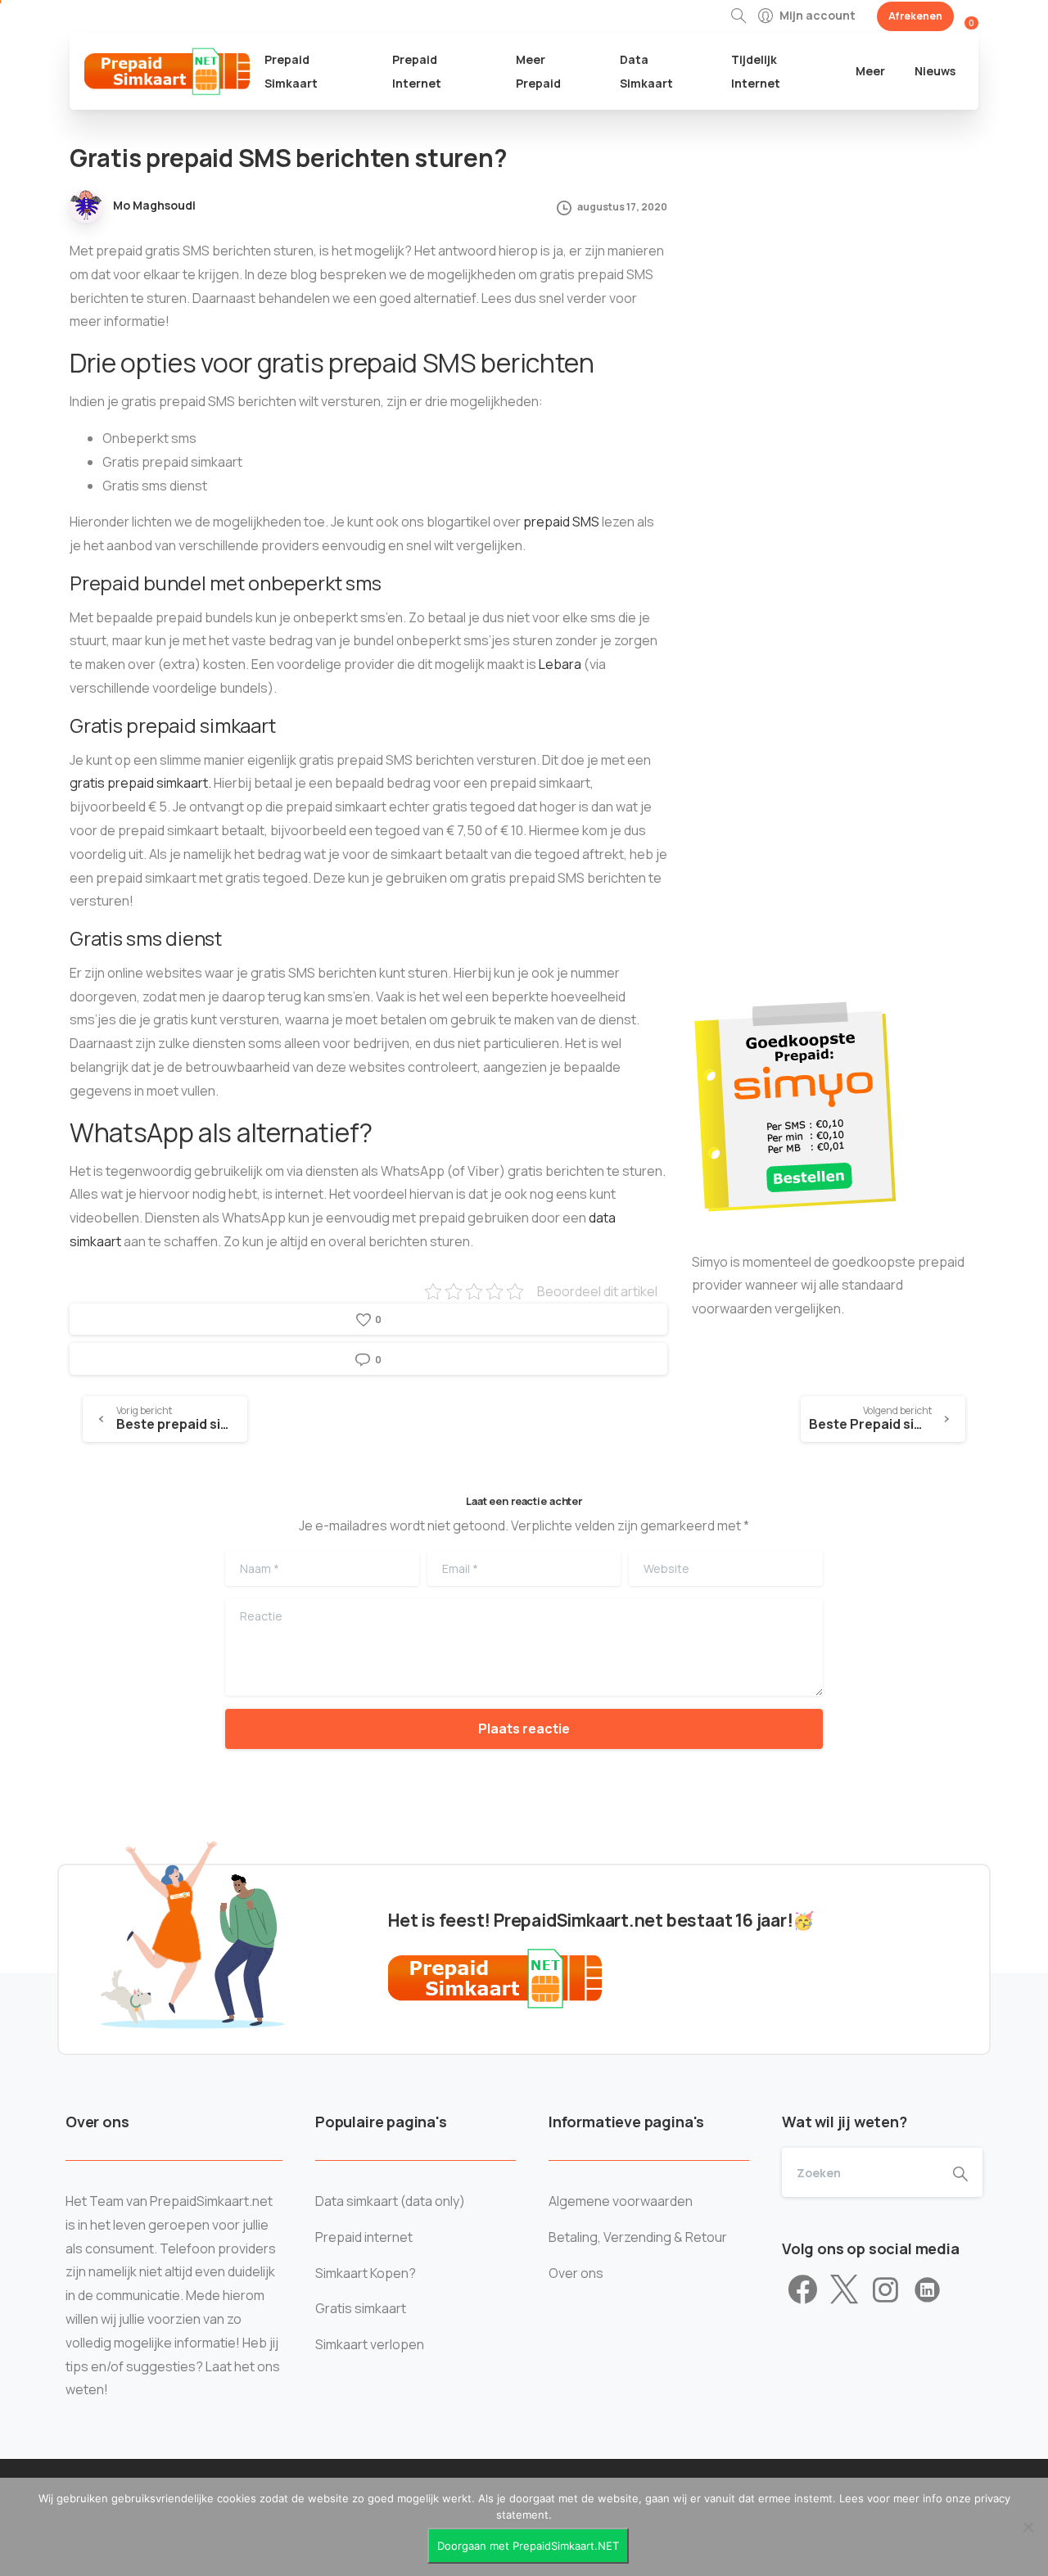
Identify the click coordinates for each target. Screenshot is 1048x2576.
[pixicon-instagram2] (885, 2290)
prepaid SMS (561, 522)
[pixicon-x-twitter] (844, 2290)
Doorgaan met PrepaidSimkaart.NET (528, 2546)
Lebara (560, 664)
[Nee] (1028, 2527)
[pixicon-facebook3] (803, 2290)
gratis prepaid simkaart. (140, 783)
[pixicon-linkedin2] (927, 2290)
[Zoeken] (739, 16)
